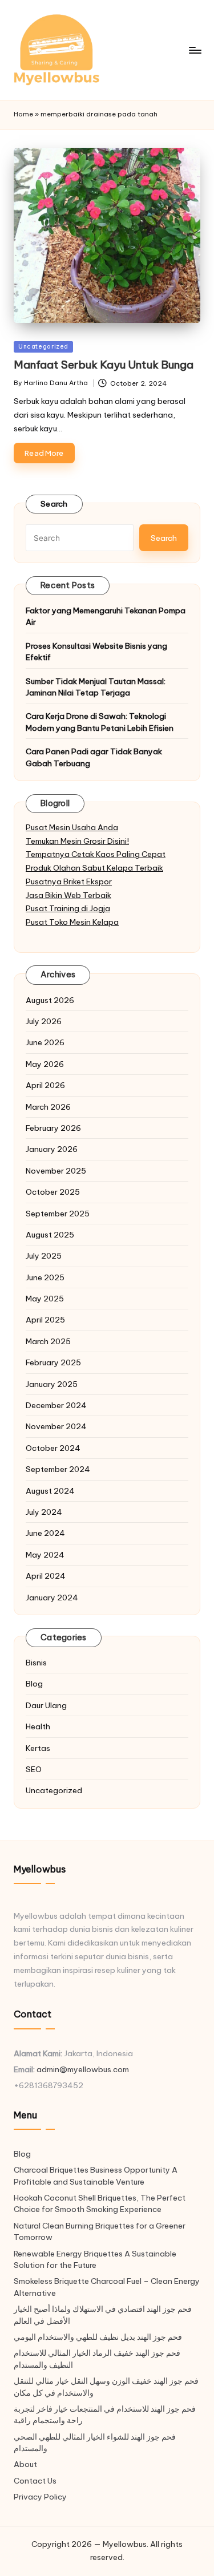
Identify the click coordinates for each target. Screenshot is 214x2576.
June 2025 (45, 1277)
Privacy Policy (40, 2497)
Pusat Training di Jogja (68, 908)
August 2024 (50, 1491)
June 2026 (45, 1042)
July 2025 (44, 1256)
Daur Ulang (46, 1705)
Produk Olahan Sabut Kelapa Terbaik (94, 868)
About (25, 2464)
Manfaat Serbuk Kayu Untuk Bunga (104, 365)
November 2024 (56, 1426)
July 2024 (44, 1512)
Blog (34, 1684)
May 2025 (45, 1299)
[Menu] (195, 50)
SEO (34, 1769)
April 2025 (45, 1320)
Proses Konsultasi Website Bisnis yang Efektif (96, 652)
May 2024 (45, 1555)
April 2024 (46, 1576)
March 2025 (48, 1341)
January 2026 (52, 1149)
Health (38, 1726)
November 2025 (56, 1171)
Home (23, 114)
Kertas (38, 1748)
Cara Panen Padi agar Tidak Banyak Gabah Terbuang (94, 757)
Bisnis (36, 1663)
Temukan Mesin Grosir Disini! (77, 841)
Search (54, 504)
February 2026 (53, 1128)
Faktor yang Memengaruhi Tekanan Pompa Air (106, 616)
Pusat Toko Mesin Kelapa (72, 922)
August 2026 (50, 1000)
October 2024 (53, 1448)
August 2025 (50, 1235)
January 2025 (52, 1384)
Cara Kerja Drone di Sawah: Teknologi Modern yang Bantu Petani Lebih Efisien (100, 722)
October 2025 (53, 1192)
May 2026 (45, 1064)
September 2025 (58, 1214)
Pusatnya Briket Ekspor (69, 881)
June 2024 (45, 1533)
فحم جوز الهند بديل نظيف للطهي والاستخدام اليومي (98, 2337)
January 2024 (52, 1598)
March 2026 (48, 1107)
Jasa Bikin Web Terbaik (68, 895)
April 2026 (45, 1085)
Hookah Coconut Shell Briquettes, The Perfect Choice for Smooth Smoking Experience (100, 2203)
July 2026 (44, 1021)
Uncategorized (43, 347)
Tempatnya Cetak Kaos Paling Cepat (96, 854)
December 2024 (56, 1405)
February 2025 (53, 1362)
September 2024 (58, 1469)
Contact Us (35, 2481)
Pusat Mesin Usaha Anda (72, 827)
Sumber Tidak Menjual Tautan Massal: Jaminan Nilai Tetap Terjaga (96, 687)
